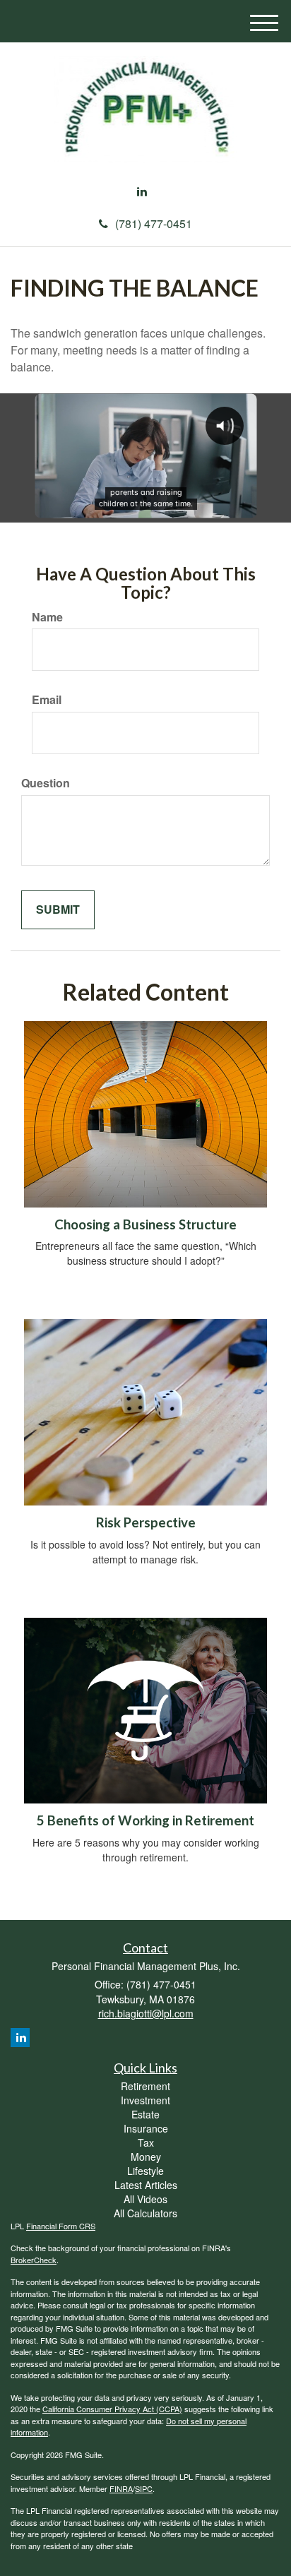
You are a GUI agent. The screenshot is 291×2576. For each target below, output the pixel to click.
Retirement (145, 2086)
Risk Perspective (146, 1522)
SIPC (144, 2488)
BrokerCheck (34, 2260)
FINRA (121, 2488)
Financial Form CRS (61, 2226)
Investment (145, 2100)
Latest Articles (146, 2185)
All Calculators (145, 2213)
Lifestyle (145, 2171)
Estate (145, 2114)
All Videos (145, 2199)
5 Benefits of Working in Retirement (145, 1820)
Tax (146, 2142)
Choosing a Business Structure (145, 1224)
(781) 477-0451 (154, 223)
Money (146, 2157)
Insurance (146, 2128)
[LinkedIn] (142, 192)
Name (47, 617)
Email (47, 700)
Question (46, 783)
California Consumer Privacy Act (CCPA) (112, 2409)
